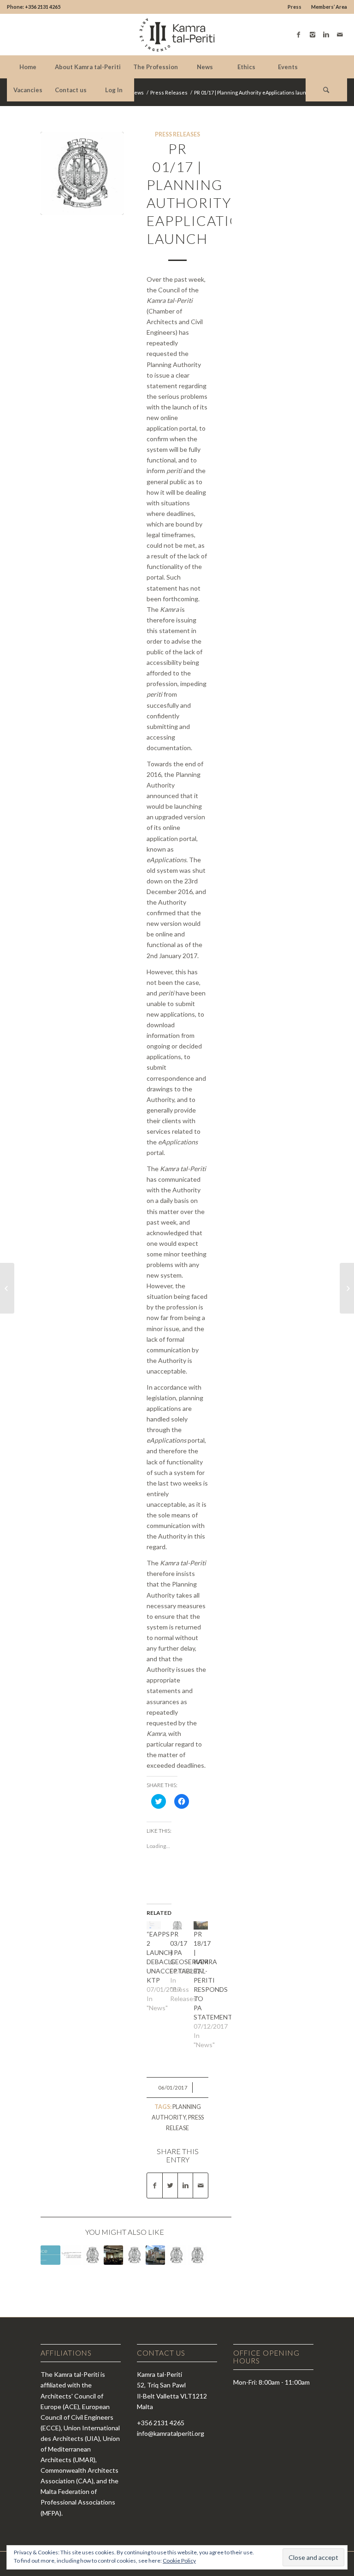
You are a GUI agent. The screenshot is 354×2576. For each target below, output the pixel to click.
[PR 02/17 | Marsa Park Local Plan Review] (347, 1288)
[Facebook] (299, 35)
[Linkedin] (326, 35)
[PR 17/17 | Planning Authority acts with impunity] (155, 2255)
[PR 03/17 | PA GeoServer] (177, 1925)
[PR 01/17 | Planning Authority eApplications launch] (82, 173)
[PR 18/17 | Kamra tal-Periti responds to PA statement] (201, 1925)
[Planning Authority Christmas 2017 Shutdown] (50, 2255)
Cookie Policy (179, 2561)
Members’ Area (329, 7)
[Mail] (340, 35)
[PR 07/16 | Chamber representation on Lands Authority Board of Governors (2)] (134, 2255)
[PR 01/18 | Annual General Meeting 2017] (113, 2255)
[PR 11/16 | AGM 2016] (7, 1288)
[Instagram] (313, 35)
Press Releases (169, 92)
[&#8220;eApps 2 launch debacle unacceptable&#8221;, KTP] (154, 1925)
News (137, 92)
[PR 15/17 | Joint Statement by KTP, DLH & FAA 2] (71, 2255)
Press (295, 7)
